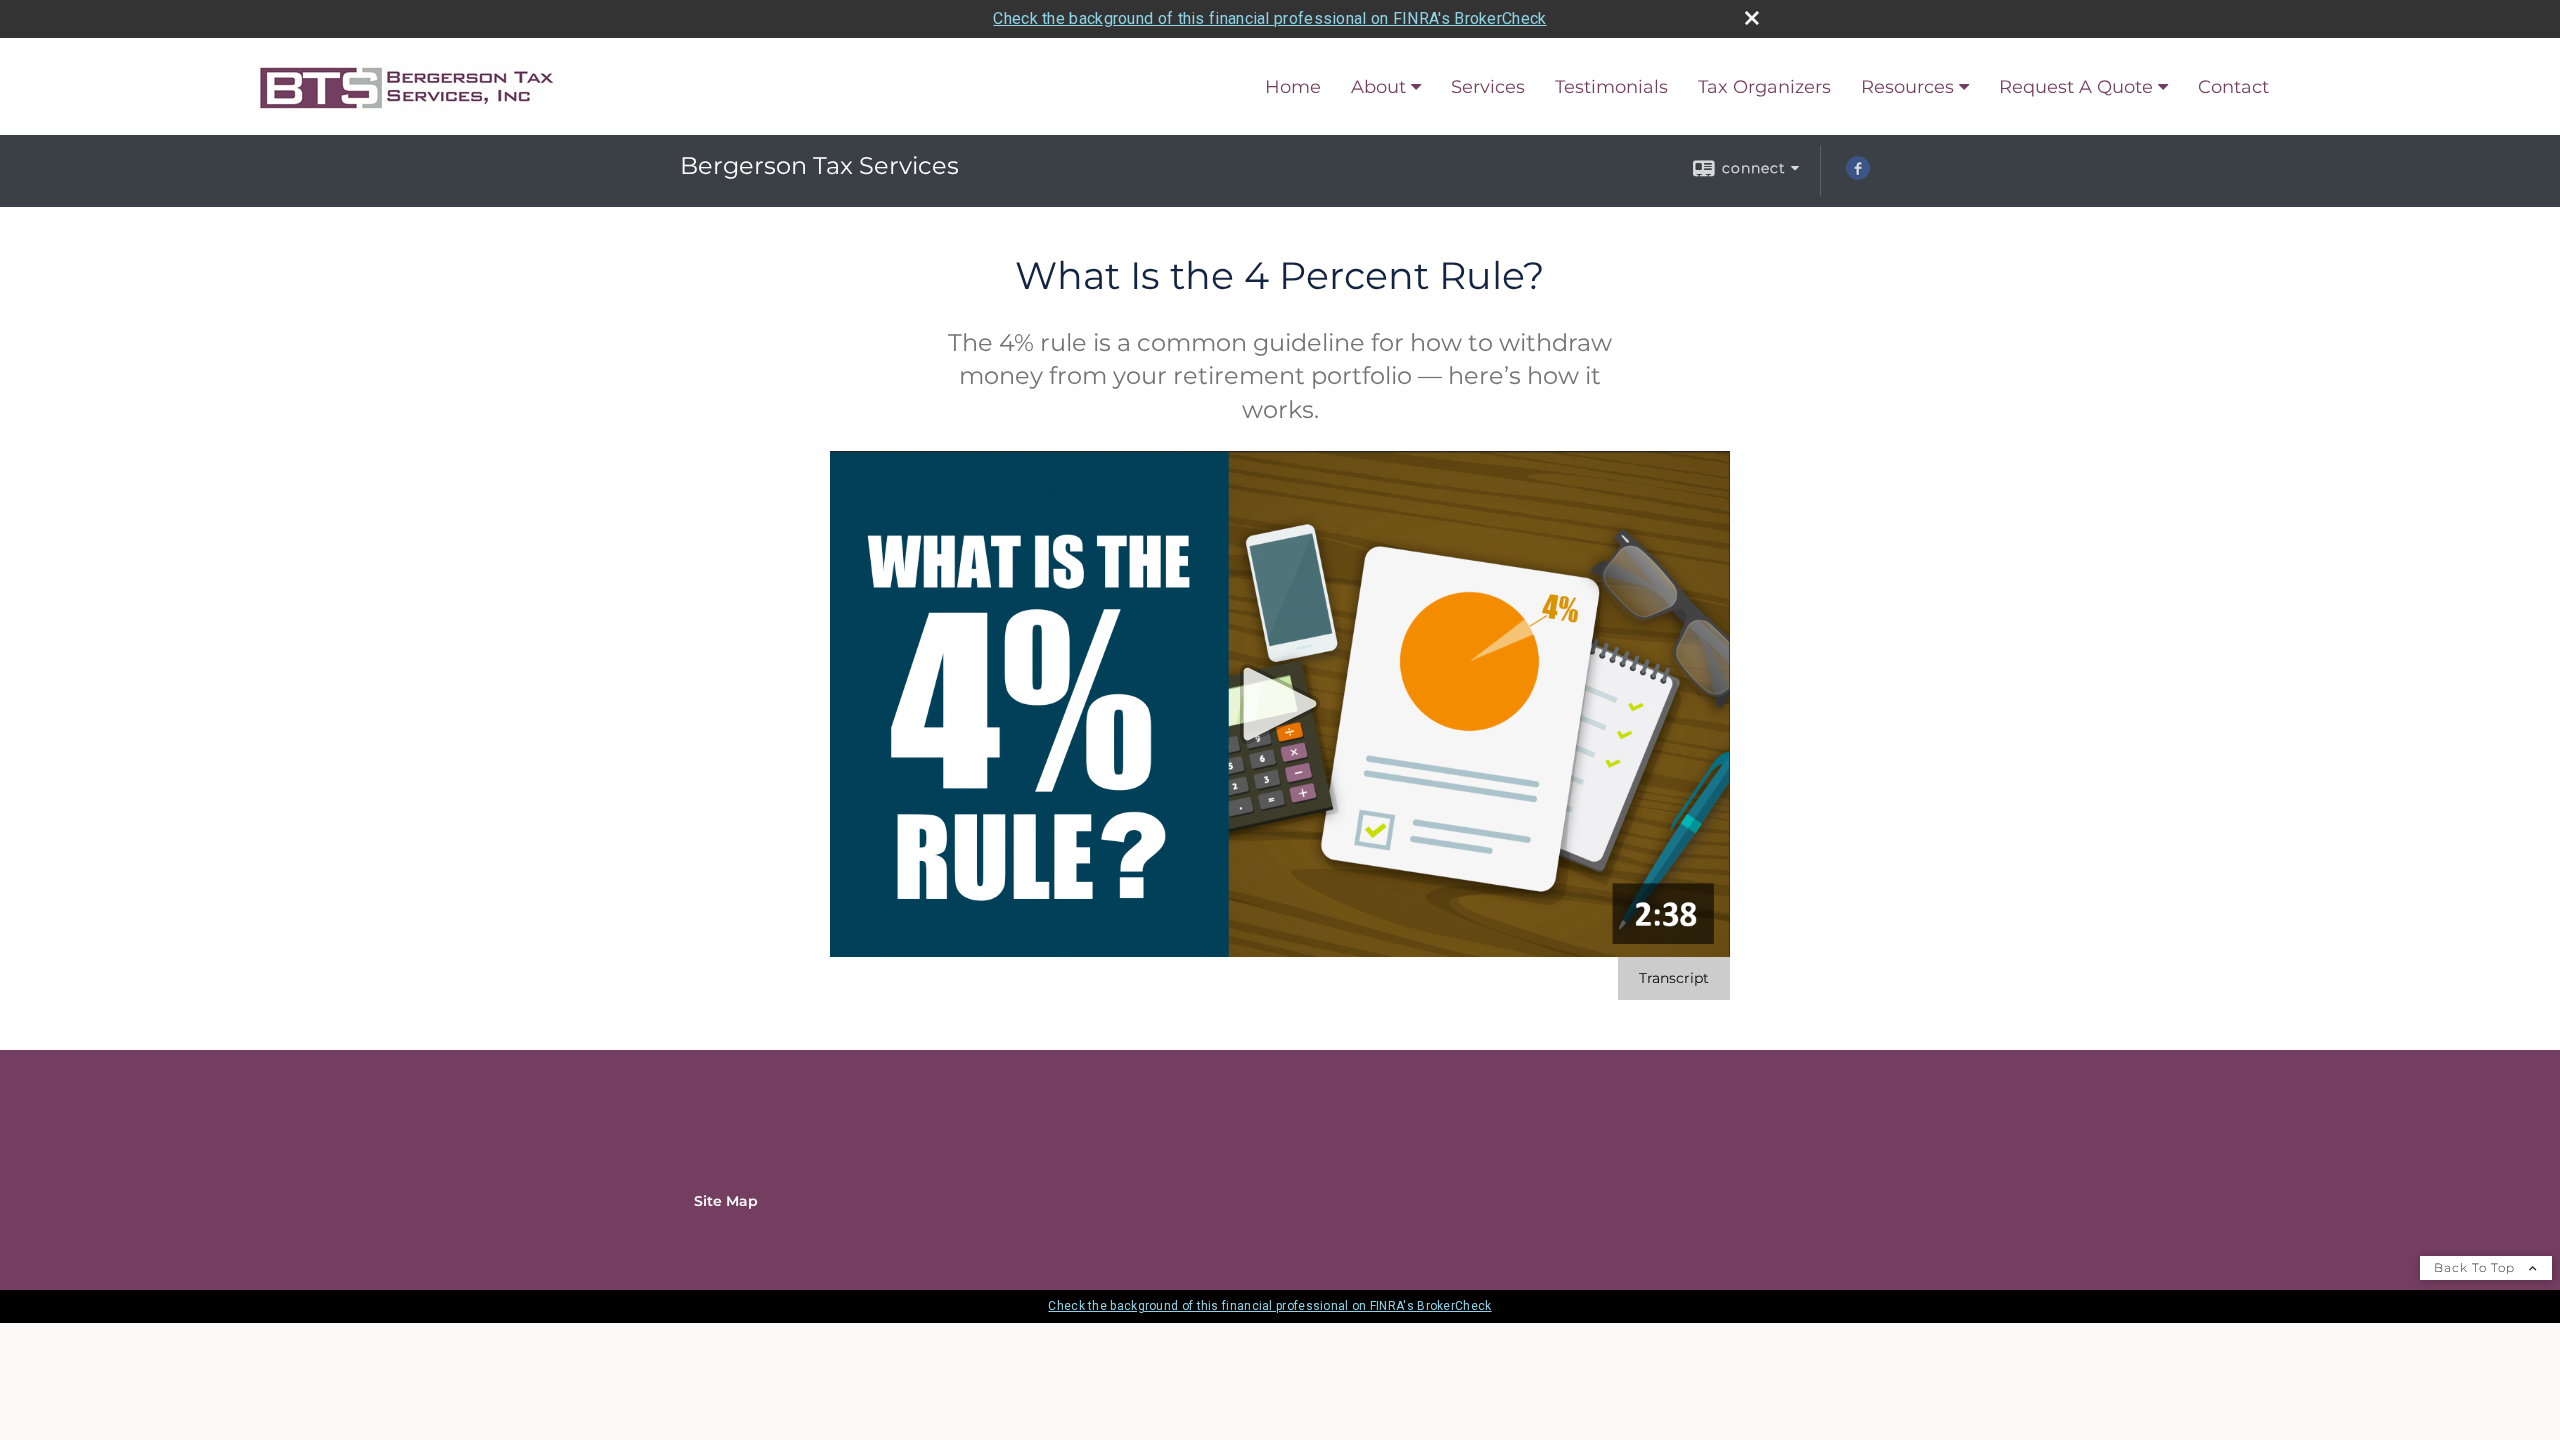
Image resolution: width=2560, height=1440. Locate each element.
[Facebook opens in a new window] (1858, 175)
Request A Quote (2076, 87)
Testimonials (1611, 87)
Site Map (726, 1201)
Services (1488, 87)
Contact (2233, 87)
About (1378, 87)
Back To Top (2476, 1267)
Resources (1907, 87)
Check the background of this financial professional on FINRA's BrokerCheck (1269, 18)
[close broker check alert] (1752, 18)
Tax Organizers (1764, 87)
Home (1293, 87)
